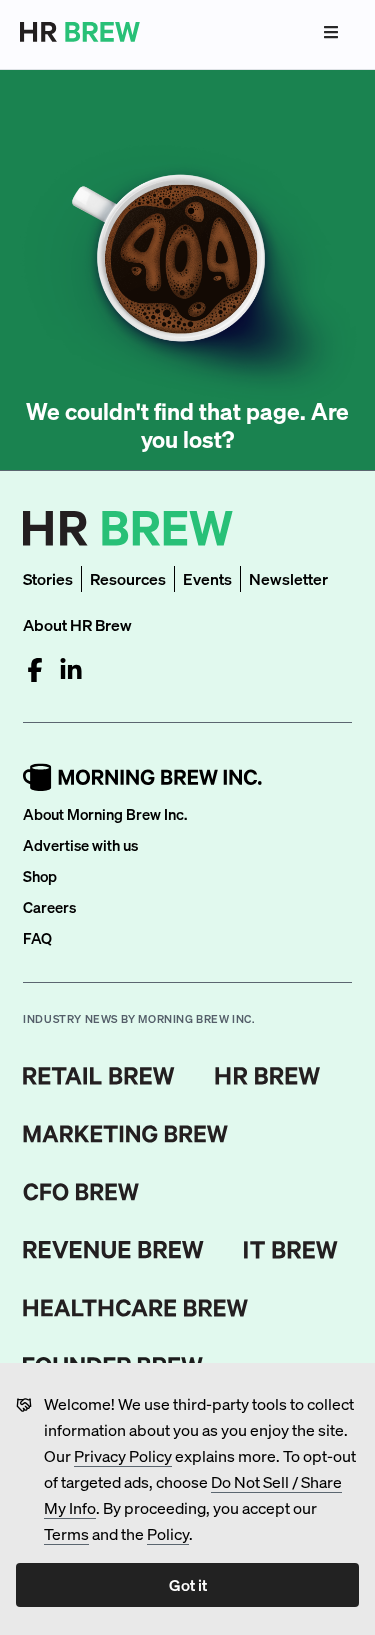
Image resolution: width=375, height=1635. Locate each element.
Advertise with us (80, 845)
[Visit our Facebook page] (35, 670)
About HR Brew (77, 624)
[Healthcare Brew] (135, 1308)
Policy (168, 1533)
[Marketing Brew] (125, 1134)
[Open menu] (331, 32)
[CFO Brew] (81, 1192)
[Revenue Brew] (113, 1250)
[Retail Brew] (99, 1076)
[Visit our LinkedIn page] (71, 670)
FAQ (37, 938)
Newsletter (288, 578)
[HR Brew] (267, 1076)
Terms (66, 1533)
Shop (40, 876)
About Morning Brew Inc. (105, 814)
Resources (128, 578)
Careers (49, 907)
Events (207, 578)
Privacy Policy (123, 1455)
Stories (48, 578)
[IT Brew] (291, 1250)
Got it (188, 1584)
